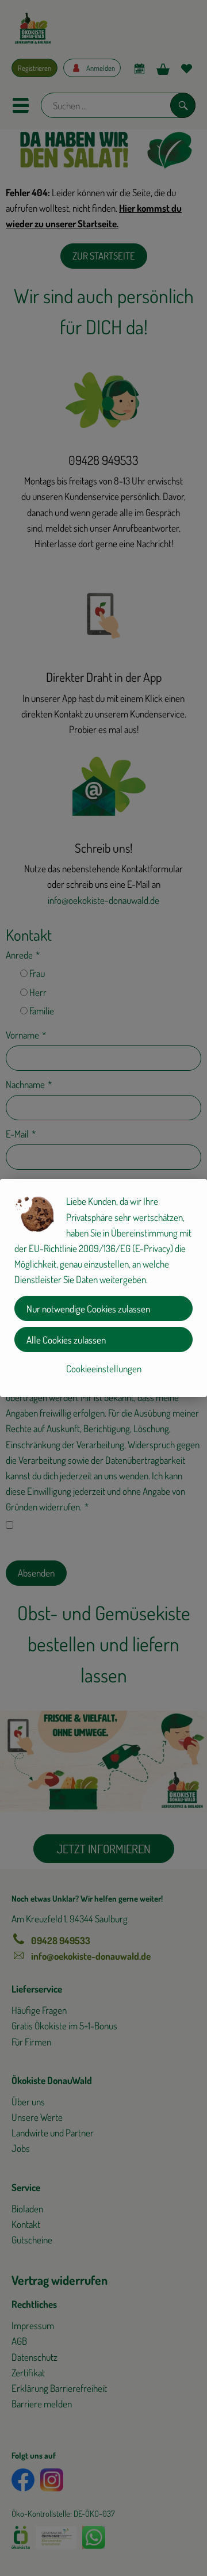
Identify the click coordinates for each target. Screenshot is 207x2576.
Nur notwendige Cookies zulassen (88, 1309)
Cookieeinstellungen (104, 1369)
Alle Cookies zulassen (66, 1340)
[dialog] (103, 1288)
